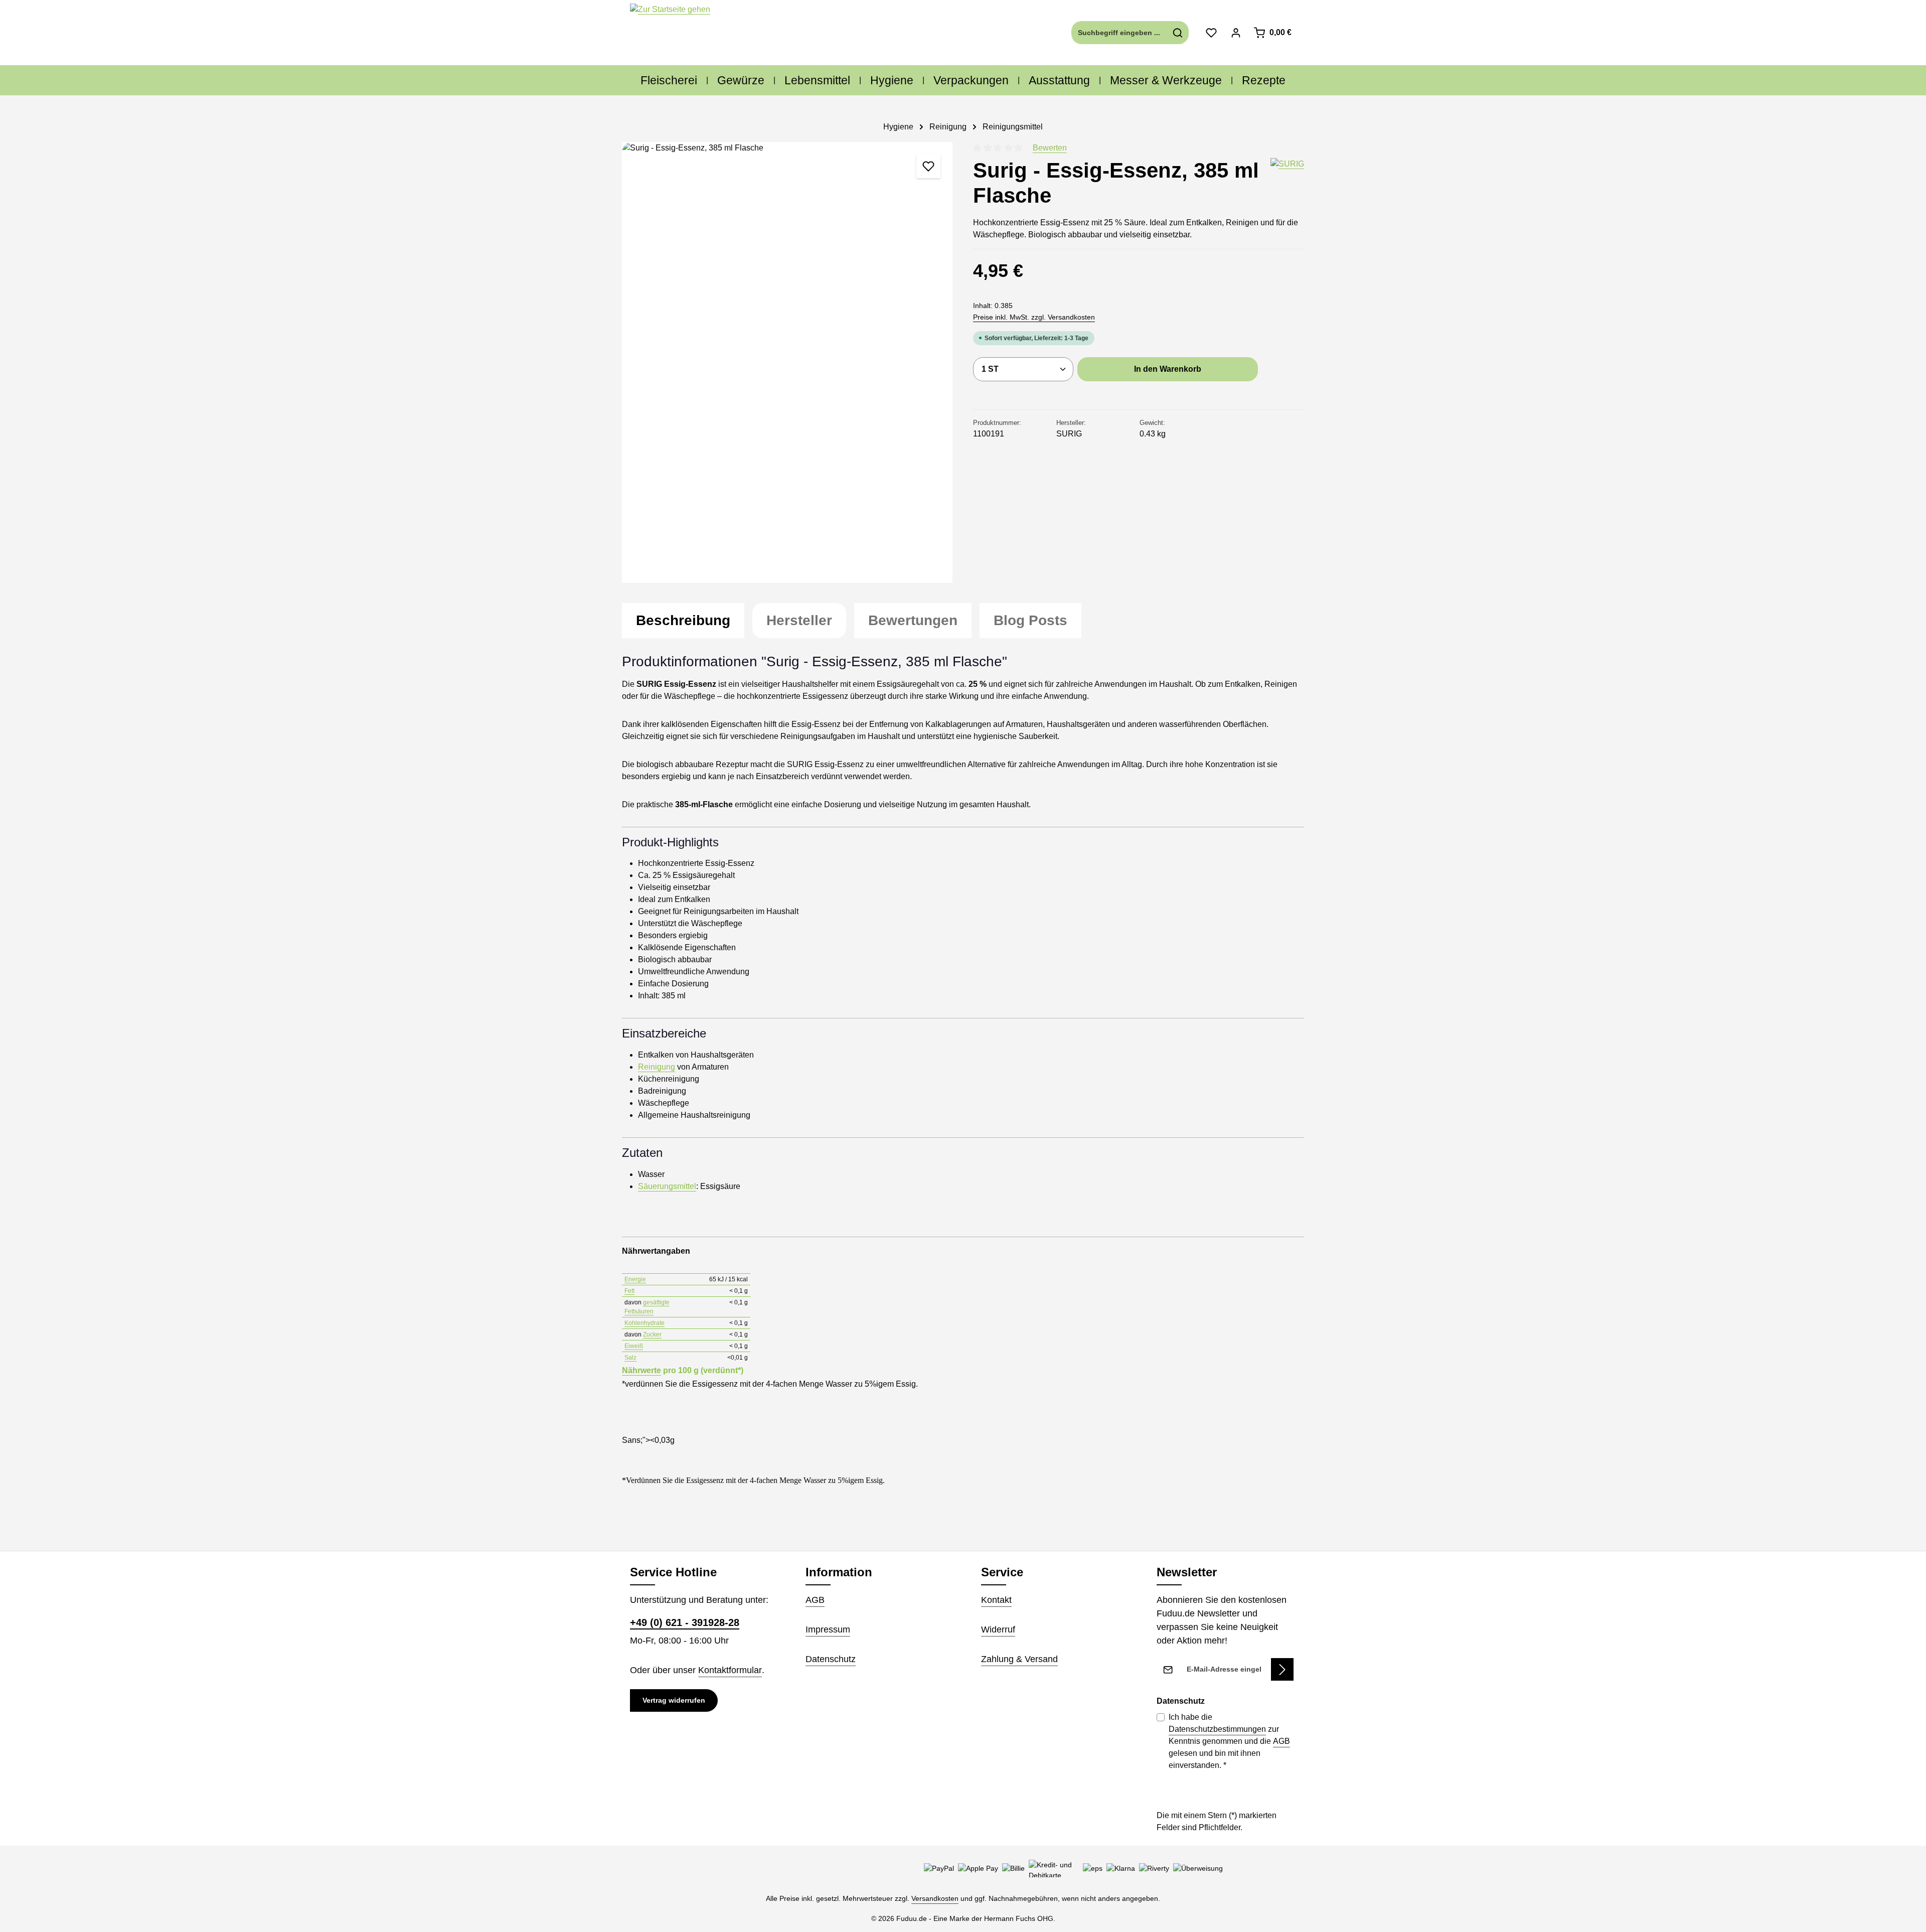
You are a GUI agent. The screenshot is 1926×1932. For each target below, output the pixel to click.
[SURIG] (1287, 183)
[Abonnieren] (1282, 1669)
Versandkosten (935, 1898)
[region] (787, 362)
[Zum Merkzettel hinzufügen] (928, 166)
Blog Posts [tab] (1030, 620)
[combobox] (1119, 33)
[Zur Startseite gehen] (670, 33)
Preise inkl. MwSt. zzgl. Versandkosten (1034, 317)
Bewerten (1050, 148)
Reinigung (657, 1067)
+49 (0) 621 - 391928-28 (685, 1622)
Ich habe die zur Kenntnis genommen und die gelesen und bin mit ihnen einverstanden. (1229, 1741)
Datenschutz (831, 1659)
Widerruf (998, 1629)
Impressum (828, 1629)
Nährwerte (641, 1370)
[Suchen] (1178, 33)
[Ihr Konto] (1236, 33)
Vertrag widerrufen (674, 1700)
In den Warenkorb (1168, 369)
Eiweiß (634, 1346)
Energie (635, 1279)
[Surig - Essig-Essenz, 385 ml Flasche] (787, 362)
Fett (629, 1291)
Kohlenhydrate (645, 1323)
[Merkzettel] (1211, 33)
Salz (630, 1358)
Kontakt (996, 1600)
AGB (815, 1600)
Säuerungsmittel (667, 1186)
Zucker (652, 1334)
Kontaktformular (730, 1670)
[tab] (683, 621)
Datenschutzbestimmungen (1217, 1729)
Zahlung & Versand (1019, 1659)
